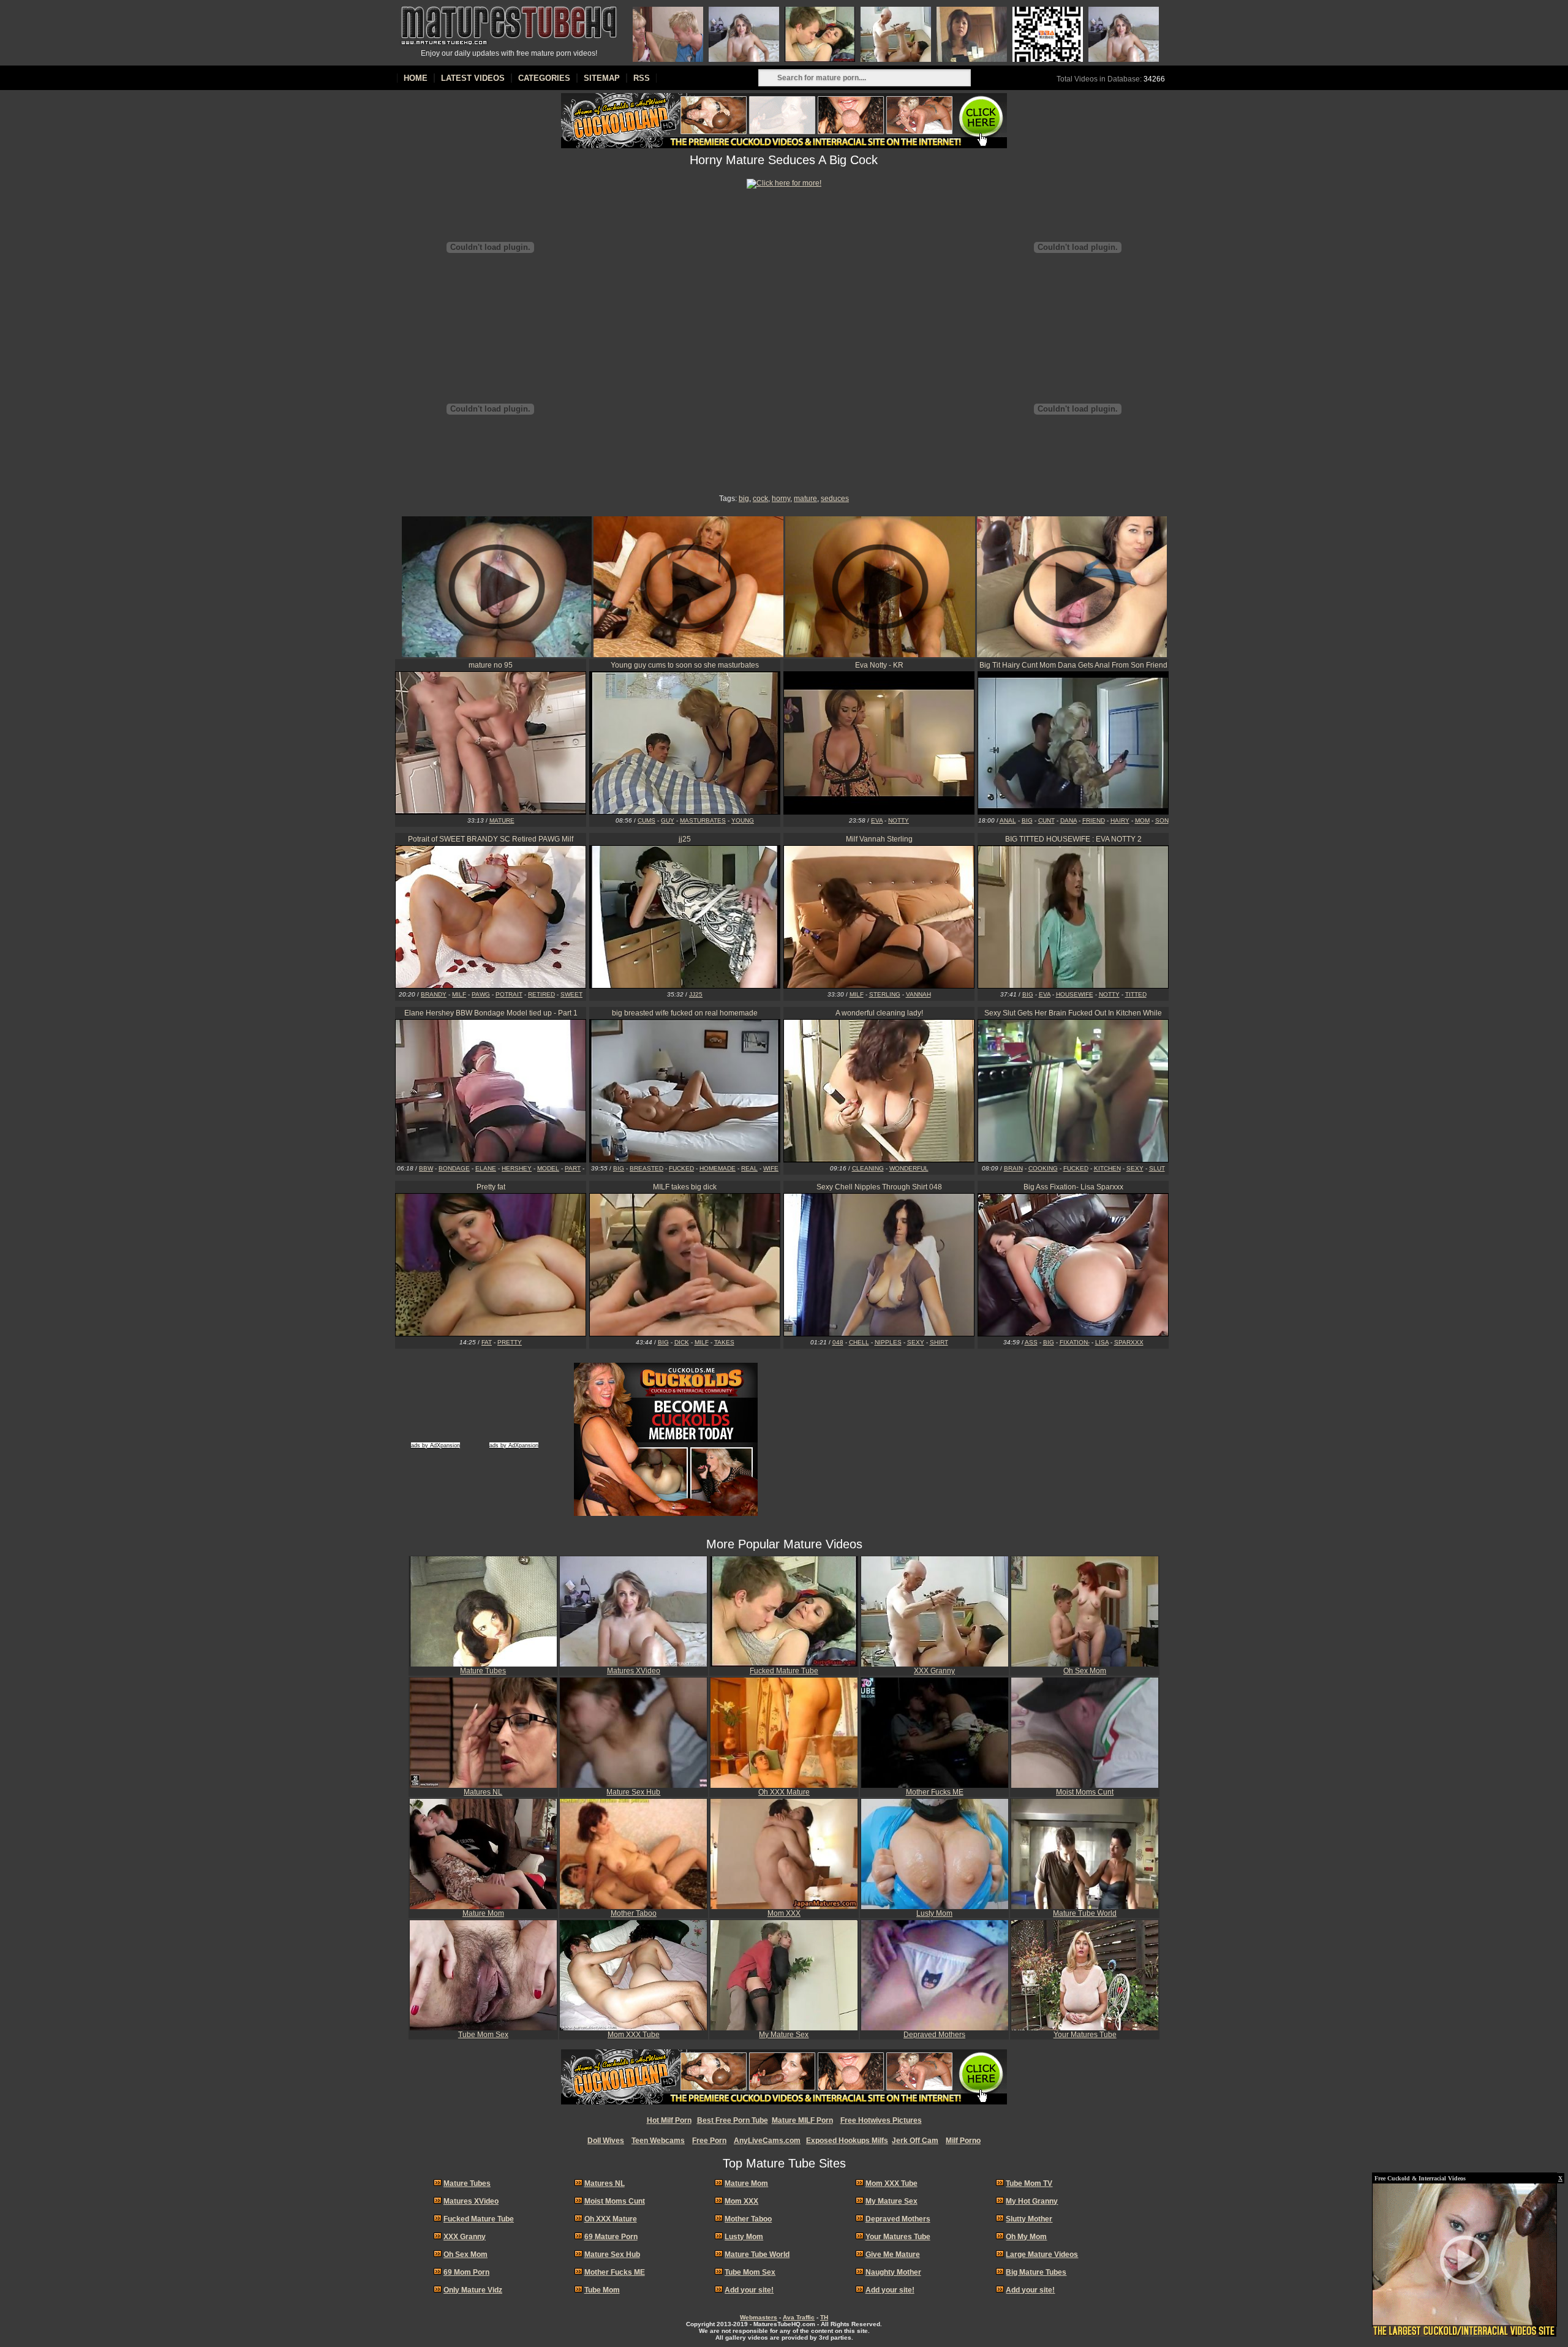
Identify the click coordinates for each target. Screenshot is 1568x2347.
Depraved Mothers (934, 2035)
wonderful (909, 1168)
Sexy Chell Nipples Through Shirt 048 (879, 1187)
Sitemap (602, 78)
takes (724, 1342)
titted (1136, 994)
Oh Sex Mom (1085, 1671)
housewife (1075, 994)
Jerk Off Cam (915, 2141)
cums (646, 820)
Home (416, 78)
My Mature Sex (784, 2035)
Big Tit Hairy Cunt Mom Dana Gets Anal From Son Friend (1073, 665)
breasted (646, 1168)
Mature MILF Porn (802, 2120)
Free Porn (709, 2141)
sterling (885, 994)
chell (859, 1342)
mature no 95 (491, 665)
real (749, 1168)
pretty (510, 1342)
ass (1031, 1342)
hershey (517, 1168)
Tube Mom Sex (483, 2035)
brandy (434, 994)
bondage (454, 1168)
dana (1069, 820)
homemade (718, 1168)
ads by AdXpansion (435, 1445)
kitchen (1107, 1168)
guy (668, 820)
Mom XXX (784, 1913)
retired (541, 994)
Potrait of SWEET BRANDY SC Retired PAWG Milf (491, 839)
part (573, 1168)
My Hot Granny (1032, 2201)
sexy (1135, 1168)
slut (1157, 1168)
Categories (544, 78)
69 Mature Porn (611, 2237)
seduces (835, 499)
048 (838, 1342)
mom (1142, 820)
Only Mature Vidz (473, 2290)
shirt (939, 1342)
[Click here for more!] (784, 183)
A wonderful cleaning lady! (879, 1013)
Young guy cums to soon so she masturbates (685, 665)
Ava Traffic (799, 2317)
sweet (571, 994)
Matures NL (483, 1792)
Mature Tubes (483, 1671)
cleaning (868, 1168)
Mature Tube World (1085, 1913)
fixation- (1075, 1342)
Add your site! (749, 2290)
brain (1013, 1168)
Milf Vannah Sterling (879, 839)
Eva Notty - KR (879, 665)
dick (682, 1342)
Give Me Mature (893, 2255)
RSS (642, 78)
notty (899, 820)
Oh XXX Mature (784, 1792)
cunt (1046, 820)
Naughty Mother (893, 2272)
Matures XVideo (634, 1671)
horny (781, 499)
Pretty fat (491, 1187)
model (548, 1168)
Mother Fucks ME (935, 1792)
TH (824, 2317)
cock (760, 499)
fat (487, 1342)
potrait (509, 994)
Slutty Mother (1029, 2219)
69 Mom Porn (466, 2272)
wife (771, 1168)
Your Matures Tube (1085, 2035)
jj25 (685, 839)
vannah (918, 994)
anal (1008, 820)
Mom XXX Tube (634, 2035)
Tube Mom (602, 2290)
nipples (888, 1342)
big (744, 499)
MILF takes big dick (685, 1187)
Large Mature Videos (1042, 2255)
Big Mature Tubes (1036, 2272)
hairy (1120, 820)
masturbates (703, 820)
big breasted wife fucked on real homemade (685, 1013)
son (1162, 820)
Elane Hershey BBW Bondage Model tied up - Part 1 (491, 1013)
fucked (681, 1168)
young (743, 820)
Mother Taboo (634, 1913)
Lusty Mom (934, 1913)
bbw (426, 1168)
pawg (481, 994)
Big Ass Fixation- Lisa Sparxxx (1073, 1187)
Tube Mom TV (1029, 2183)
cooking (1043, 1168)
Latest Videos (473, 78)
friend (1094, 820)
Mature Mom (483, 1913)
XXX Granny (934, 1671)
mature (805, 499)
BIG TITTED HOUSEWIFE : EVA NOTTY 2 (1073, 839)
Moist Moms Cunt (1085, 1792)
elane (486, 1168)
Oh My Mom (1026, 2237)
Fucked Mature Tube (784, 1671)
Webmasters (759, 2317)
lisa (1102, 1342)
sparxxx (1129, 1342)
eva (877, 820)
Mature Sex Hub (633, 1792)
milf (459, 994)
